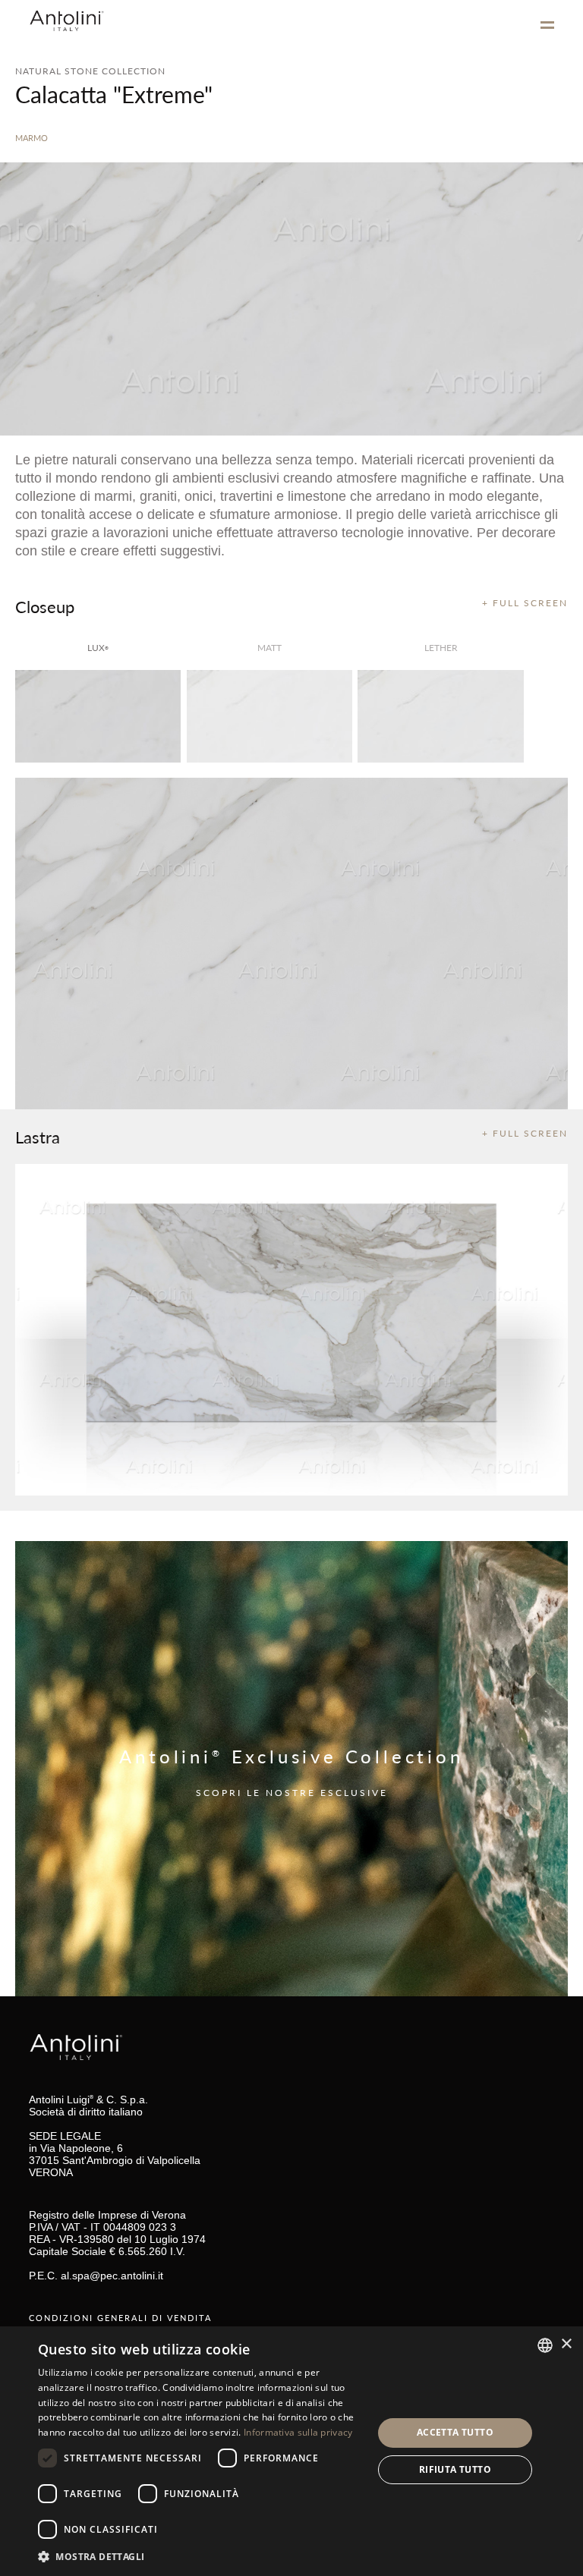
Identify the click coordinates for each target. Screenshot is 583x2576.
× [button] (566, 2344)
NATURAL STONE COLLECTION (90, 71)
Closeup (45, 606)
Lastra (38, 1137)
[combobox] (545, 2345)
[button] (200, 2556)
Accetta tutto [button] (455, 2432)
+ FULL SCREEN (525, 603)
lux (98, 648)
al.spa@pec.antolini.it (112, 2276)
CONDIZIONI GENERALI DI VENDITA (120, 2318)
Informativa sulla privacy (298, 2432)
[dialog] (291, 2451)
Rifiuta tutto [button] (455, 2469)
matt (269, 648)
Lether (441, 648)
